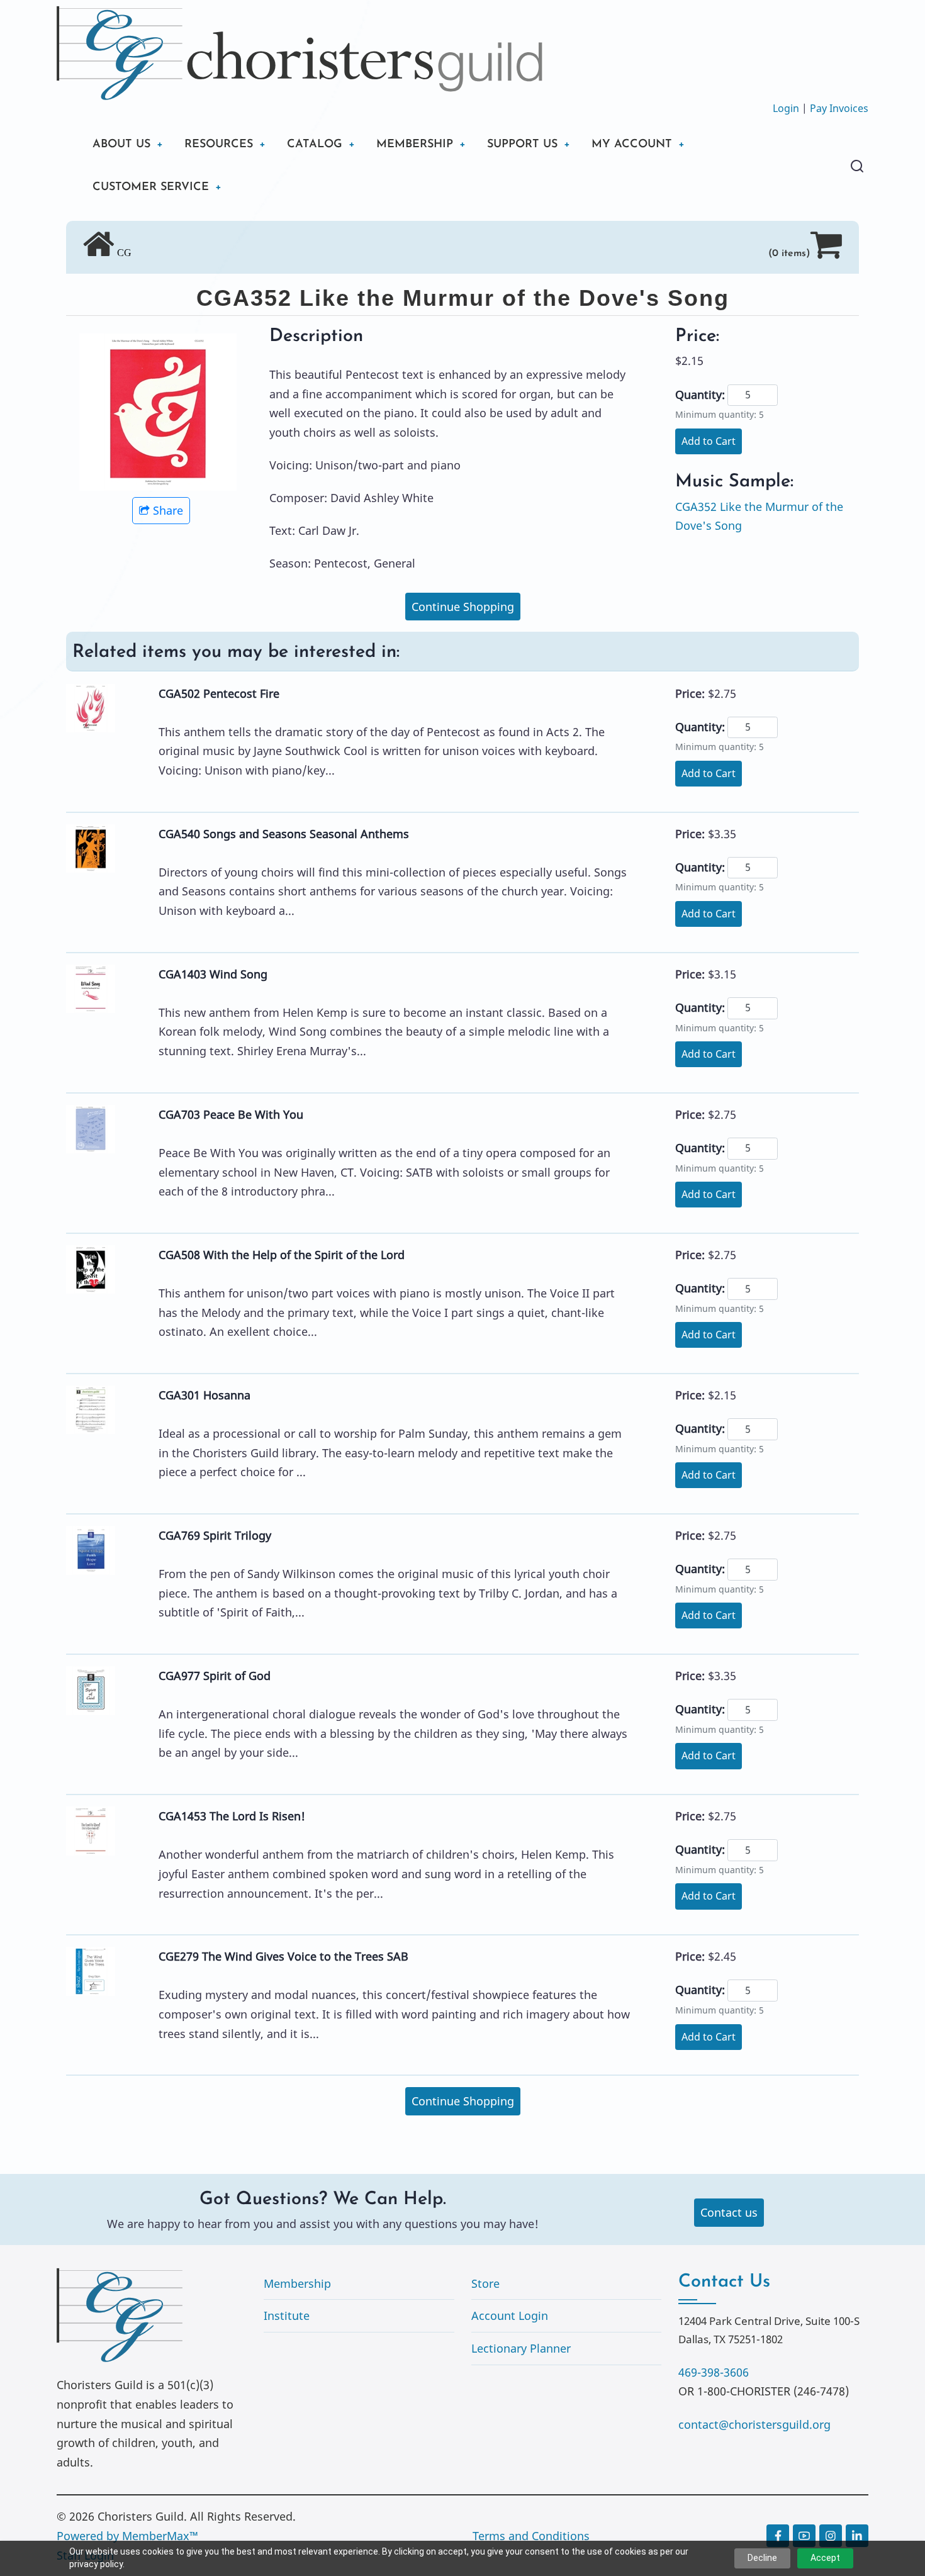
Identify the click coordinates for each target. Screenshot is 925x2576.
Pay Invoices (839, 108)
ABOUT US (121, 145)
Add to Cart (709, 441)
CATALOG (315, 145)
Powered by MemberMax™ (127, 2536)
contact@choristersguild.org (754, 2424)
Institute (287, 2316)
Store (485, 2283)
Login (786, 108)
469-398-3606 (714, 2372)
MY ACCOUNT (632, 145)
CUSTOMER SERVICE (151, 188)
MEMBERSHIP (415, 145)
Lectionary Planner (521, 2348)
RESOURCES (219, 145)
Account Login (510, 2316)
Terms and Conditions (531, 2536)
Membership (297, 2283)
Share (168, 510)
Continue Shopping (463, 607)
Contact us (729, 2212)
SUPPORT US (522, 145)
